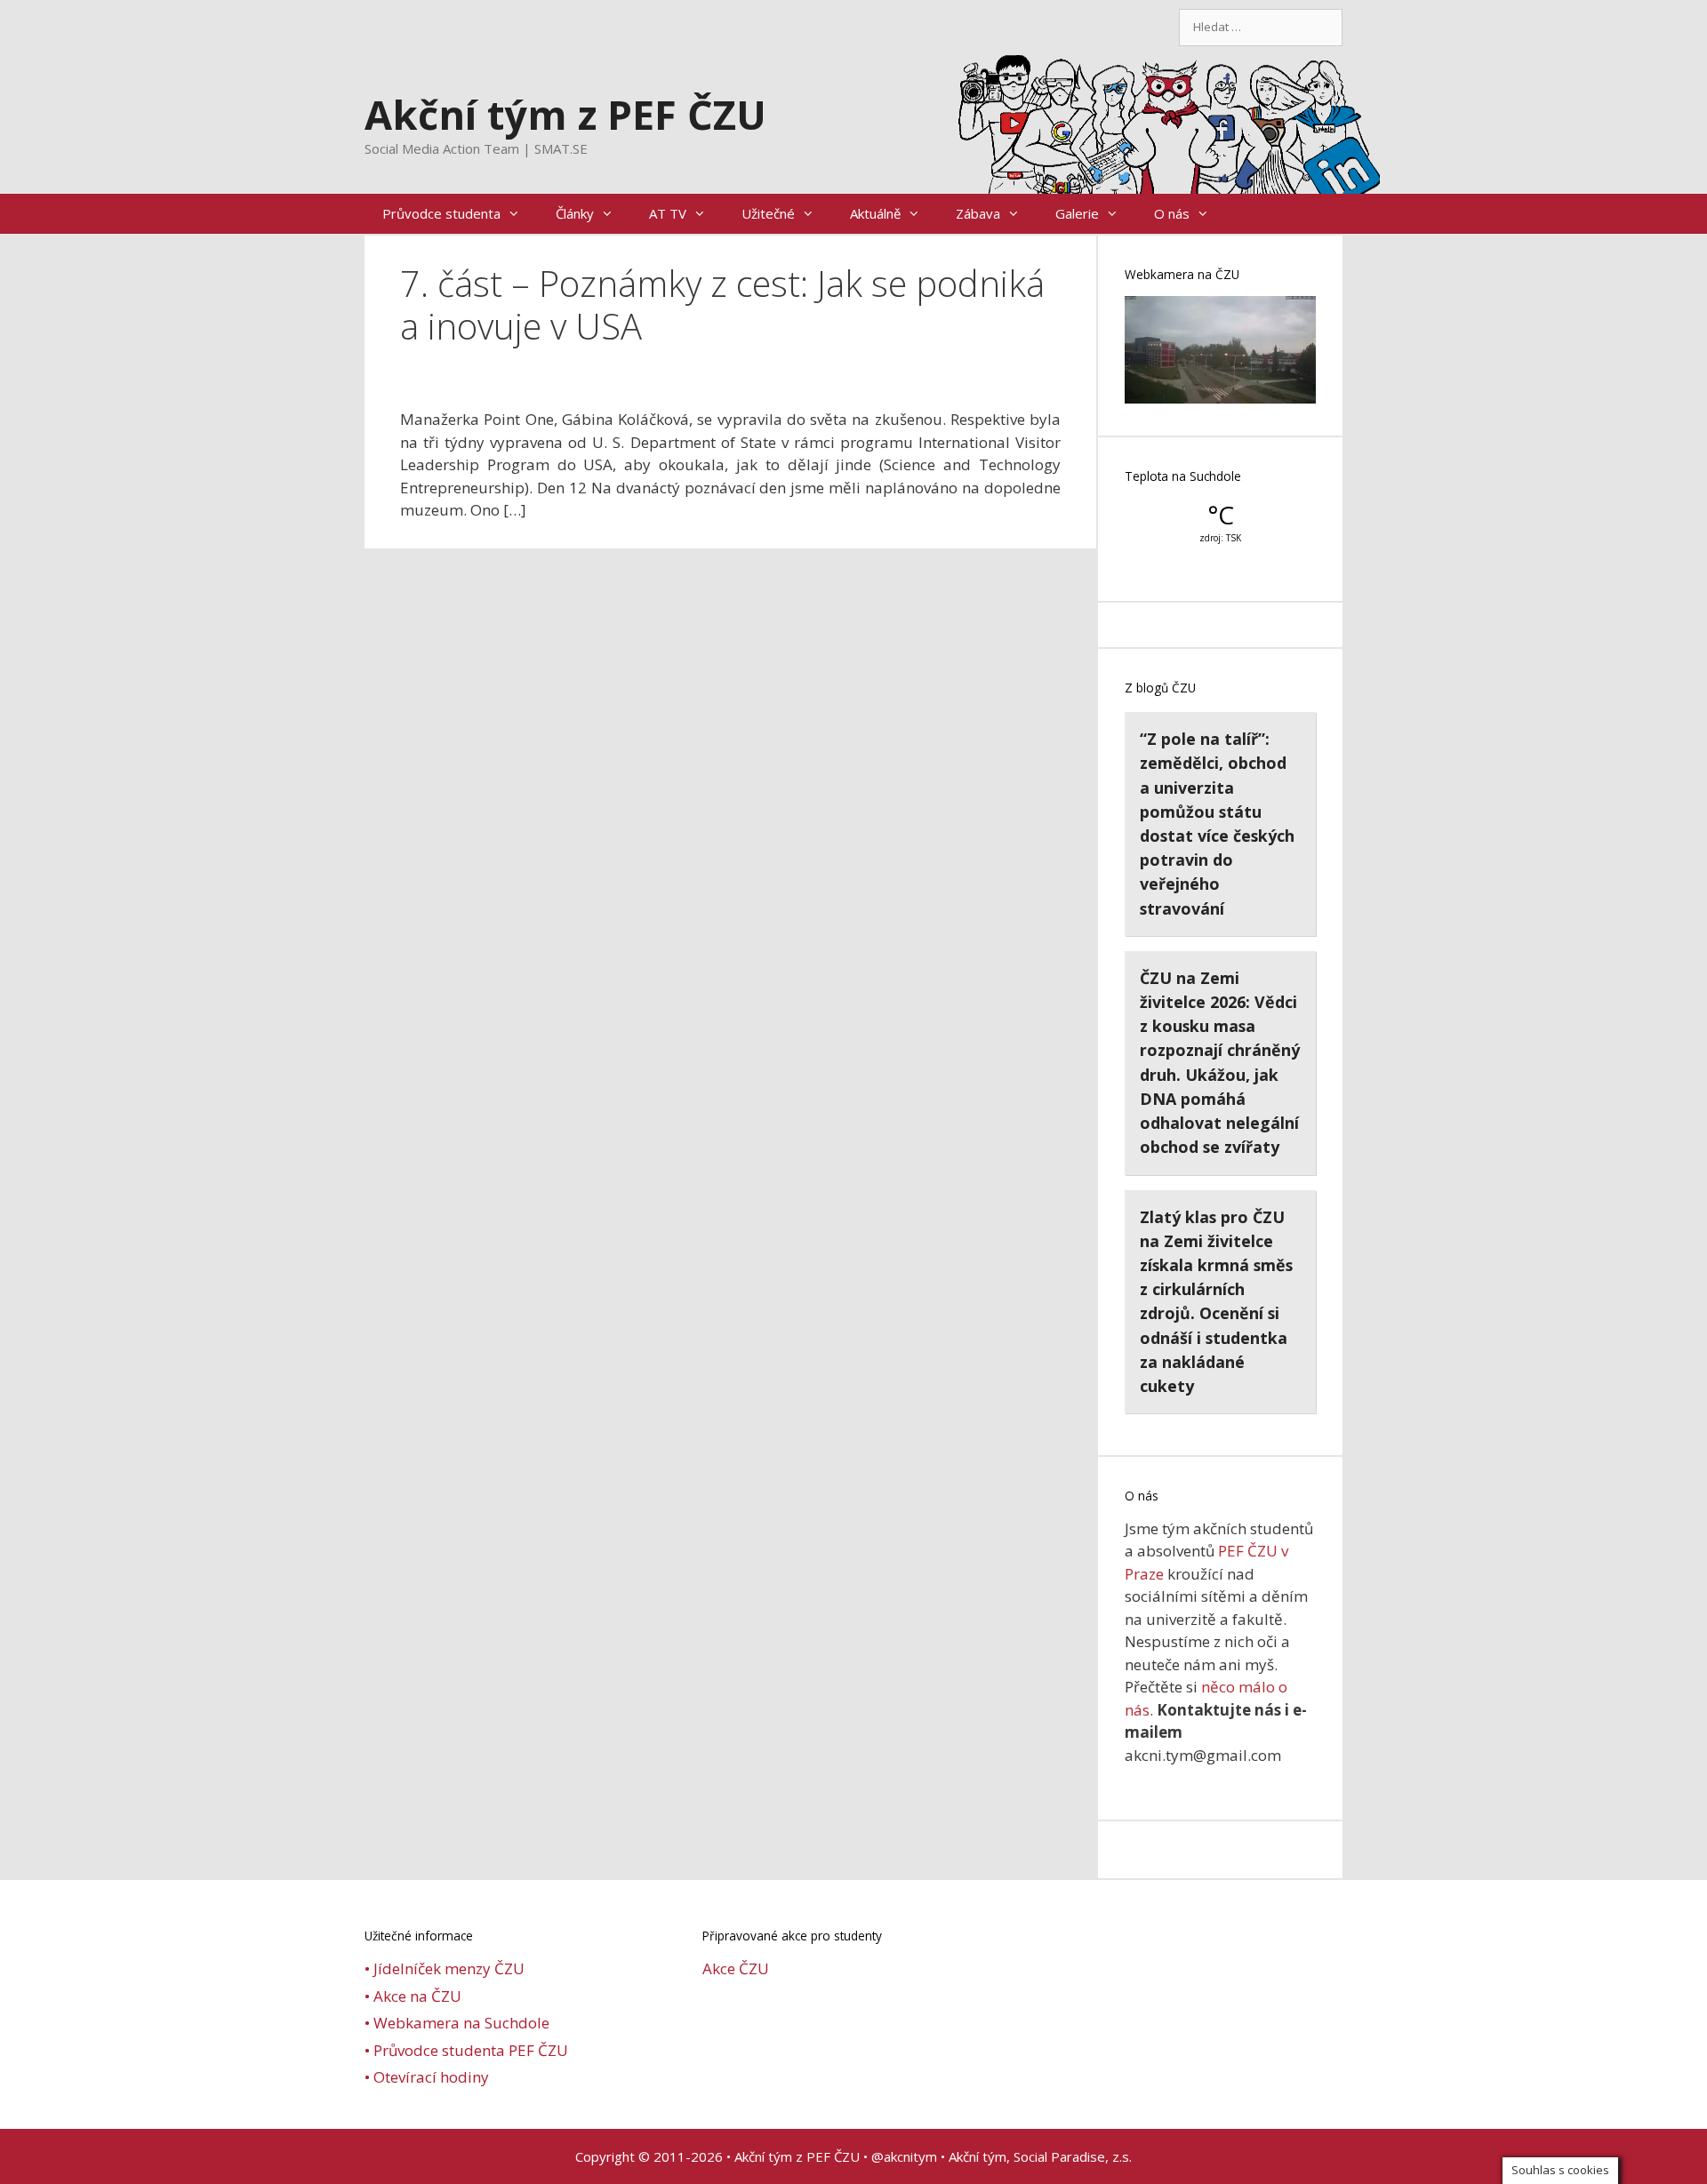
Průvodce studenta (441, 213)
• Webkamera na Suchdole (457, 2023)
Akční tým (978, 2156)
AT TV (668, 213)
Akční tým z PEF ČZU (565, 114)
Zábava (978, 213)
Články (575, 213)
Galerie (1077, 213)
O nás (1172, 213)
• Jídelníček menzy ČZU (445, 1968)
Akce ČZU (736, 1968)
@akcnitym (904, 2156)
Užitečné (768, 213)
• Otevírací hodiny (427, 2077)
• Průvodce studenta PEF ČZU (466, 2050)
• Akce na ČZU (413, 1996)
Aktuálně (875, 213)
